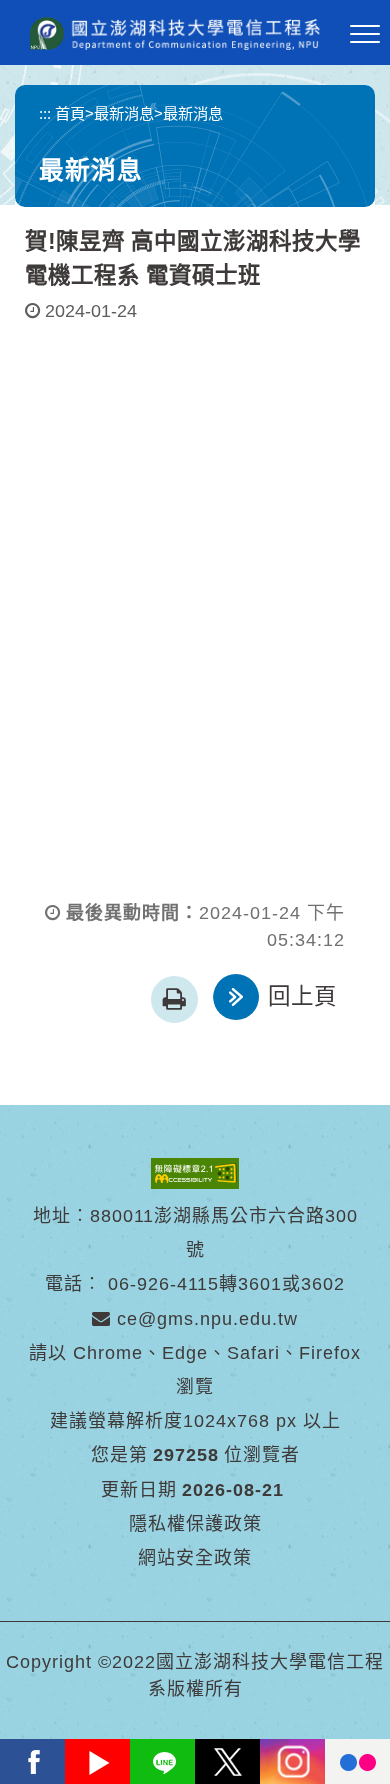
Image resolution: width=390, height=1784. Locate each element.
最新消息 (124, 113)
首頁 (70, 113)
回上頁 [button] (302, 996)
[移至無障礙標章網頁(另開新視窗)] (195, 1172)
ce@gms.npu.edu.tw (204, 1319)
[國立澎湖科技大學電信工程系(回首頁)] (175, 33)
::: (45, 113)
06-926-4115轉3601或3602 (226, 1284)
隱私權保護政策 (195, 1524)
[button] (365, 35)
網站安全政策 (195, 1558)
